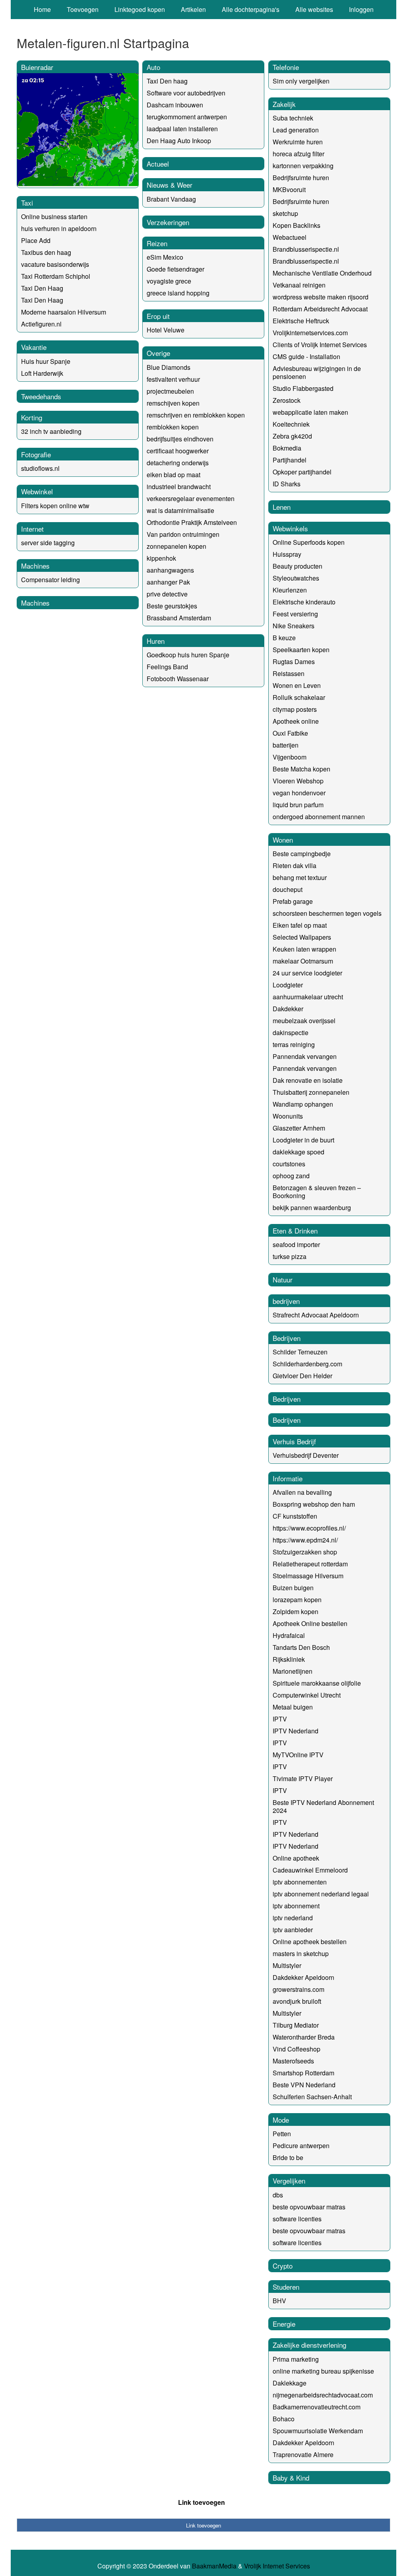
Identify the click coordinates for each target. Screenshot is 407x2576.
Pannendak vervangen (305, 1056)
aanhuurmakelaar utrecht (308, 997)
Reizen (157, 243)
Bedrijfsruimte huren (301, 178)
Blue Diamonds (169, 367)
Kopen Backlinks (297, 225)
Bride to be (288, 2157)
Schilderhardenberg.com (307, 1364)
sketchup (285, 213)
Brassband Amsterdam (179, 618)
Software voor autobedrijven (186, 93)
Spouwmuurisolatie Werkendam (318, 2431)
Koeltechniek (291, 424)
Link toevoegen (202, 2502)
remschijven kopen (173, 403)
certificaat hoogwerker (178, 451)
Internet (32, 529)
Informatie (288, 1478)
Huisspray (287, 554)
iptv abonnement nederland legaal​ (321, 1894)
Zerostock (287, 400)
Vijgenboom (290, 757)
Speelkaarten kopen (301, 650)
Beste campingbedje (302, 854)
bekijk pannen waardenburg (312, 1207)
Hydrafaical (289, 1635)
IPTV (280, 1719)
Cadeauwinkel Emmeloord (310, 1870)
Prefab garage (293, 901)
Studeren (286, 2287)
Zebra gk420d (292, 436)
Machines (35, 566)
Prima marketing (296, 2359)
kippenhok (161, 558)
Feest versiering (295, 614)
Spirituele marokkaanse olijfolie (317, 1683)
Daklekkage (290, 2383)
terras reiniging (294, 1044)
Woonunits (288, 1116)
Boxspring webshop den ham (314, 1504)
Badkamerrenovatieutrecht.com (317, 2407)
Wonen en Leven (297, 685)
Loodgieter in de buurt (303, 1140)
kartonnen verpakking (303, 166)
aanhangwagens (170, 570)
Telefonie (286, 67)
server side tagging (48, 543)
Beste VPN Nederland (304, 2085)
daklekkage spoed (298, 1152)
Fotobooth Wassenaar (178, 679)
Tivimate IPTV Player (303, 1779)
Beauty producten (297, 566)
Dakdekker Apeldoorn (303, 1977)
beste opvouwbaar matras (309, 2207)
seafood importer (296, 1244)
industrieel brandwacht (179, 487)
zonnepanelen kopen (176, 546)
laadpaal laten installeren (182, 129)
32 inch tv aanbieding (51, 431)
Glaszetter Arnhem (299, 1128)
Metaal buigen (293, 1707)
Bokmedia (287, 448)
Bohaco (284, 2419)
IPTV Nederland (296, 1731)
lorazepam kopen (297, 1600)
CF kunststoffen (295, 1516)
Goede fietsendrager (175, 269)
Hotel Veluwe (166, 330)
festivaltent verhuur (173, 379)
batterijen (286, 745)
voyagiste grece (169, 281)
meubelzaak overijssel (304, 1021)
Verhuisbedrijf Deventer (306, 1455)
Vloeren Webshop (298, 781)
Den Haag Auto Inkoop (179, 141)
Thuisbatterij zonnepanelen (311, 1092)
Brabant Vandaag (171, 199)
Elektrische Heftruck (301, 321)
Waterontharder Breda (304, 2037)
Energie (284, 2324)
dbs (278, 2195)
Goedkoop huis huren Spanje (188, 655)
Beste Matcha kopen (301, 769)
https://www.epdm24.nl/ (305, 1540)
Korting (32, 417)
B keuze (284, 638)
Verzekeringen (168, 222)
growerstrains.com (298, 1989)
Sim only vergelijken (301, 81)
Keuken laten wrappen (304, 949)
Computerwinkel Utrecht (307, 1695)
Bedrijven (287, 1338)
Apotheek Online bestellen (310, 1623)
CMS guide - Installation (306, 356)
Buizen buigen (293, 1588)
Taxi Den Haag (42, 288)
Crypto (283, 2266)
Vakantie (34, 347)
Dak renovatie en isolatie (308, 1080)
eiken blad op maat (173, 475)
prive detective (167, 594)
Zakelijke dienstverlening (309, 2345)
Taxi (27, 203)
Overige (158, 353)
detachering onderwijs (178, 463)
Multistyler (287, 1965)
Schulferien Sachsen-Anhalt (312, 2097)
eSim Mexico (165, 257)
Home (42, 9)
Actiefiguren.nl (41, 324)
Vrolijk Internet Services (277, 2566)
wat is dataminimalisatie (180, 510)
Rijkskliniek (289, 1659)
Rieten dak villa (295, 865)
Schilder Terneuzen (300, 1352)
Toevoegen (83, 9)
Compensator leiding (50, 580)
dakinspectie (291, 1033)
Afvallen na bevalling (302, 1492)
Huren (156, 641)
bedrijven (286, 1301)
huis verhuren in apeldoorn (59, 228)
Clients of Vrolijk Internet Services (320, 345)
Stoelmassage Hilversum (308, 1576)
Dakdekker (288, 1009)
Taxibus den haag (46, 252)
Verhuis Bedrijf (294, 1441)
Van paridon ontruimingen (183, 534)
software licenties (297, 2219)
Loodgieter (288, 985)
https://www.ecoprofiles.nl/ (309, 1528)
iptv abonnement (296, 1906)
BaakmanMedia (214, 2566)
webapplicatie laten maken (310, 412)
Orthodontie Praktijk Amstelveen (192, 522)
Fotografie (36, 454)
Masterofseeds (293, 2061)
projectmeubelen (170, 391)
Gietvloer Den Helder (302, 1376)
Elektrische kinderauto (304, 602)
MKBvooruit (289, 189)
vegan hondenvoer (299, 793)
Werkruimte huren (298, 142)
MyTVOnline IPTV (298, 1755)
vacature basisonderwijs (55, 264)
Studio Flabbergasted (303, 388)
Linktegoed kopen (140, 9)
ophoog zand (291, 1176)
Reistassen (289, 673)
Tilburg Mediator (296, 2025)
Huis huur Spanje (46, 361)
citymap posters (295, 709)
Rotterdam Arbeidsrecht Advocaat (320, 309)
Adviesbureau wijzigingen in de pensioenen (317, 372)
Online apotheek (296, 1858)
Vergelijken (289, 2181)
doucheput (288, 889)
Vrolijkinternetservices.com (310, 333)
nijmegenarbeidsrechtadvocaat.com (323, 2395)
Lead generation (296, 130)
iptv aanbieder (293, 1930)
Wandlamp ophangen (303, 1104)
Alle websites (314, 9)
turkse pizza (290, 1256)
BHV (279, 2301)
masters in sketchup (301, 1953)
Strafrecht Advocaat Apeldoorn (316, 1315)
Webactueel (290, 237)
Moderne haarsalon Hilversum (64, 312)
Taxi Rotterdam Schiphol (56, 276)
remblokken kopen (173, 427)
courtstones (289, 1164)
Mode (281, 2120)
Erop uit (158, 316)
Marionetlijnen (293, 1671)
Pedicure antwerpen (301, 2146)
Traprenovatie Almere (303, 2455)
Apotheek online (296, 721)
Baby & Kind (291, 2478)
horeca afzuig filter (298, 154)
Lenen (282, 507)
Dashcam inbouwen (175, 105)
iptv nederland (293, 1918)
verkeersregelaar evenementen (191, 498)
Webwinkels (290, 528)
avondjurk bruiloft (297, 2001)
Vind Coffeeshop (297, 2049)
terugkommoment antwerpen (187, 117)
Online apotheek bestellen (310, 1942)
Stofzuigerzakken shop (305, 1552)
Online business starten (54, 217)
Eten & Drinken (295, 1231)
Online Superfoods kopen (309, 542)
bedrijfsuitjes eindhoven (180, 439)
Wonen (283, 840)
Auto (153, 67)
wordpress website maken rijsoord (321, 297)
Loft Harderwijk (42, 373)
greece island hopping (178, 293)
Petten (282, 2134)
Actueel (158, 164)
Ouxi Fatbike (290, 733)
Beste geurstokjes (172, 606)
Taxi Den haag (167, 81)
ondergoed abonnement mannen (319, 817)
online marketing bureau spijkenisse (323, 2371)
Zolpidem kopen (296, 1611)
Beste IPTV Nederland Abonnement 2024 (323, 1806)
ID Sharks (287, 484)
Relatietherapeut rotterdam (310, 1564)
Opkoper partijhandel (302, 472)
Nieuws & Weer (170, 185)
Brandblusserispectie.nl (306, 249)
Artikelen (193, 9)
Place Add (36, 240)
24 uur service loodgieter (307, 973)
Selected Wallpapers (302, 937)
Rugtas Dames (294, 661)
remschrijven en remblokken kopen (196, 415)
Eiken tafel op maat (300, 925)
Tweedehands (41, 396)
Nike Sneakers (294, 626)
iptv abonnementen (300, 1882)
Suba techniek (293, 118)
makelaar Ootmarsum (303, 961)
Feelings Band (167, 667)
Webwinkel (37, 491)
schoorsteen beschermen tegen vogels (327, 913)
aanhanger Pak (168, 582)
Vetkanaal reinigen (299, 285)
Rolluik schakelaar (299, 697)
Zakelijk (284, 104)
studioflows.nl (40, 468)
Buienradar (37, 67)
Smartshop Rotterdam (303, 2073)
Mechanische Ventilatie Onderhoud (322, 273)
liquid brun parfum (298, 805)
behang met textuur (300, 877)
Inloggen (361, 9)
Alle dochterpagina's (251, 9)
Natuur (283, 1279)
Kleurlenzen (290, 590)
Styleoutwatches (296, 578)
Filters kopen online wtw (55, 506)
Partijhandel (290, 460)
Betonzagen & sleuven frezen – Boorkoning (317, 1192)
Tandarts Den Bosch (301, 1647)
